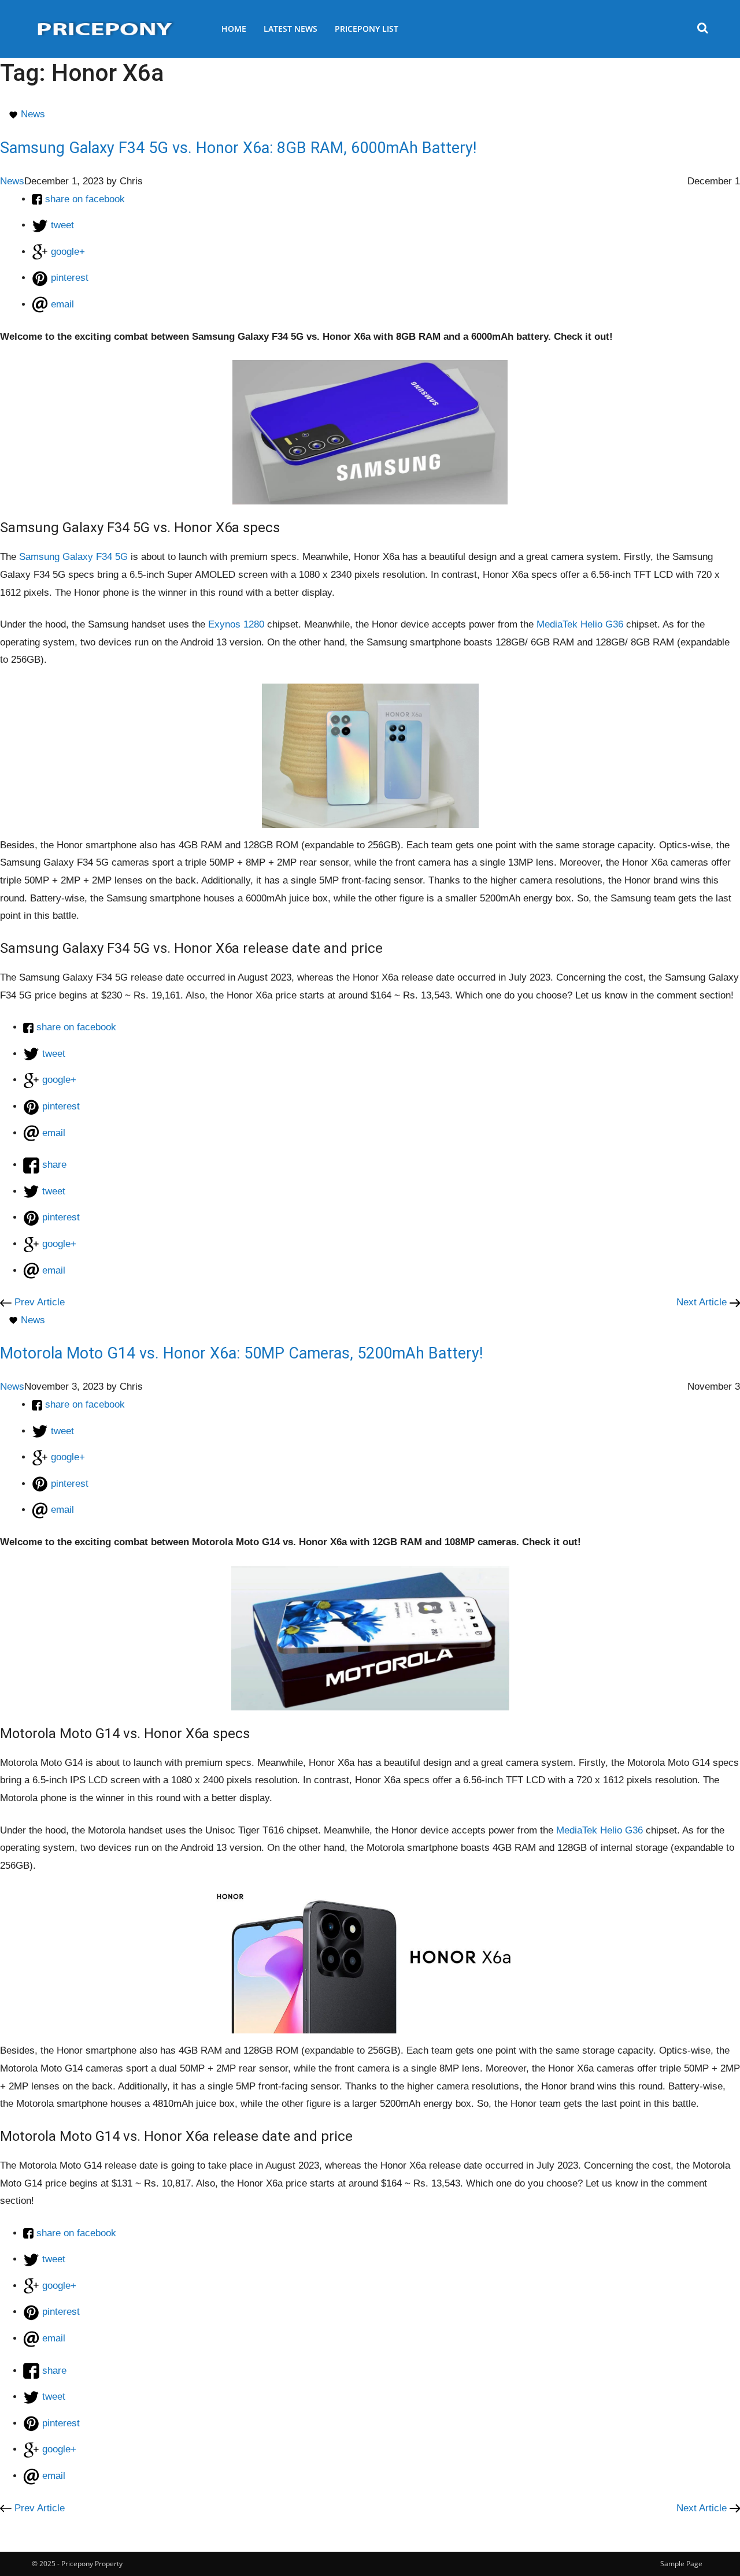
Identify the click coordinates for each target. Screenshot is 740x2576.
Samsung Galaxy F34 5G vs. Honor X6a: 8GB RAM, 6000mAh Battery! (238, 148)
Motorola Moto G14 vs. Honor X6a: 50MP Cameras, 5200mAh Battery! (241, 1353)
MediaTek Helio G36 (580, 624)
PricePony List (367, 29)
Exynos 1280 (236, 624)
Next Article (703, 1302)
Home (234, 29)
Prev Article (38, 1302)
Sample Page (681, 2564)
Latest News (291, 29)
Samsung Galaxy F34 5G (73, 557)
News (33, 114)
